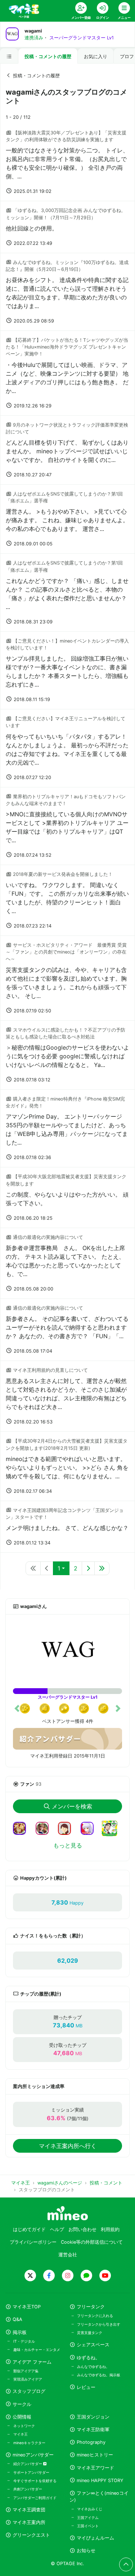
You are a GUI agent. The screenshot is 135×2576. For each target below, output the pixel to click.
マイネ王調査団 (29, 2510)
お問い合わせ (82, 2229)
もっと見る (68, 1845)
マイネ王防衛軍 (93, 2430)
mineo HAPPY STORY (100, 2480)
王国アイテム (88, 2517)
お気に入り (96, 57)
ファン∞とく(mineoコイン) (99, 2497)
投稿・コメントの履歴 (48, 57)
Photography (91, 2442)
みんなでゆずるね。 (93, 2367)
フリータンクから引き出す (99, 2324)
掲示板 (20, 2332)
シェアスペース (93, 2345)
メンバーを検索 (72, 1806)
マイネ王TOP (27, 2307)
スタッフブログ (29, 2391)
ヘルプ (57, 2229)
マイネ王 (21, 2434)
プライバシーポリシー (33, 2242)
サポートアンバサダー (31, 2472)
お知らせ (86, 2551)
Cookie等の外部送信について (92, 2242)
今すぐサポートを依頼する (35, 2481)
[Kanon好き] (90, 1828)
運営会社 (68, 2255)
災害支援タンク (90, 2333)
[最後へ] (102, 1568)
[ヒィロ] (22, 1828)
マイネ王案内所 (29, 2522)
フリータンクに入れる (95, 2316)
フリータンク (91, 2307)
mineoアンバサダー (33, 2455)
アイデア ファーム (32, 2362)
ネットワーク (24, 2426)
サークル (22, 2404)
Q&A (17, 2319)
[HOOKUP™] (45, 1828)
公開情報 (22, 2417)
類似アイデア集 (26, 2371)
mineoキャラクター (29, 2443)
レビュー (86, 2387)
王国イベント (88, 2526)
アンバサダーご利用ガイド (35, 2498)
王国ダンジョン (93, 2417)
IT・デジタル (24, 2341)
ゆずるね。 (88, 2358)
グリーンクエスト (31, 2535)
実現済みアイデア (28, 2379)
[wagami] (67, 1651)
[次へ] (88, 1568)
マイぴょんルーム (95, 2538)
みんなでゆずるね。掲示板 (99, 2375)
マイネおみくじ (90, 2509)
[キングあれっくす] (112, 1833)
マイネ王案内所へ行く (68, 2146)
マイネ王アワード (95, 2468)
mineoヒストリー (95, 2455)
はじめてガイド (29, 2229)
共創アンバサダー (28, 2489)
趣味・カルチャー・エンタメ (37, 2350)
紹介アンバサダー (28, 2464)
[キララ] (67, 1828)
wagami (33, 31)
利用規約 (110, 2229)
